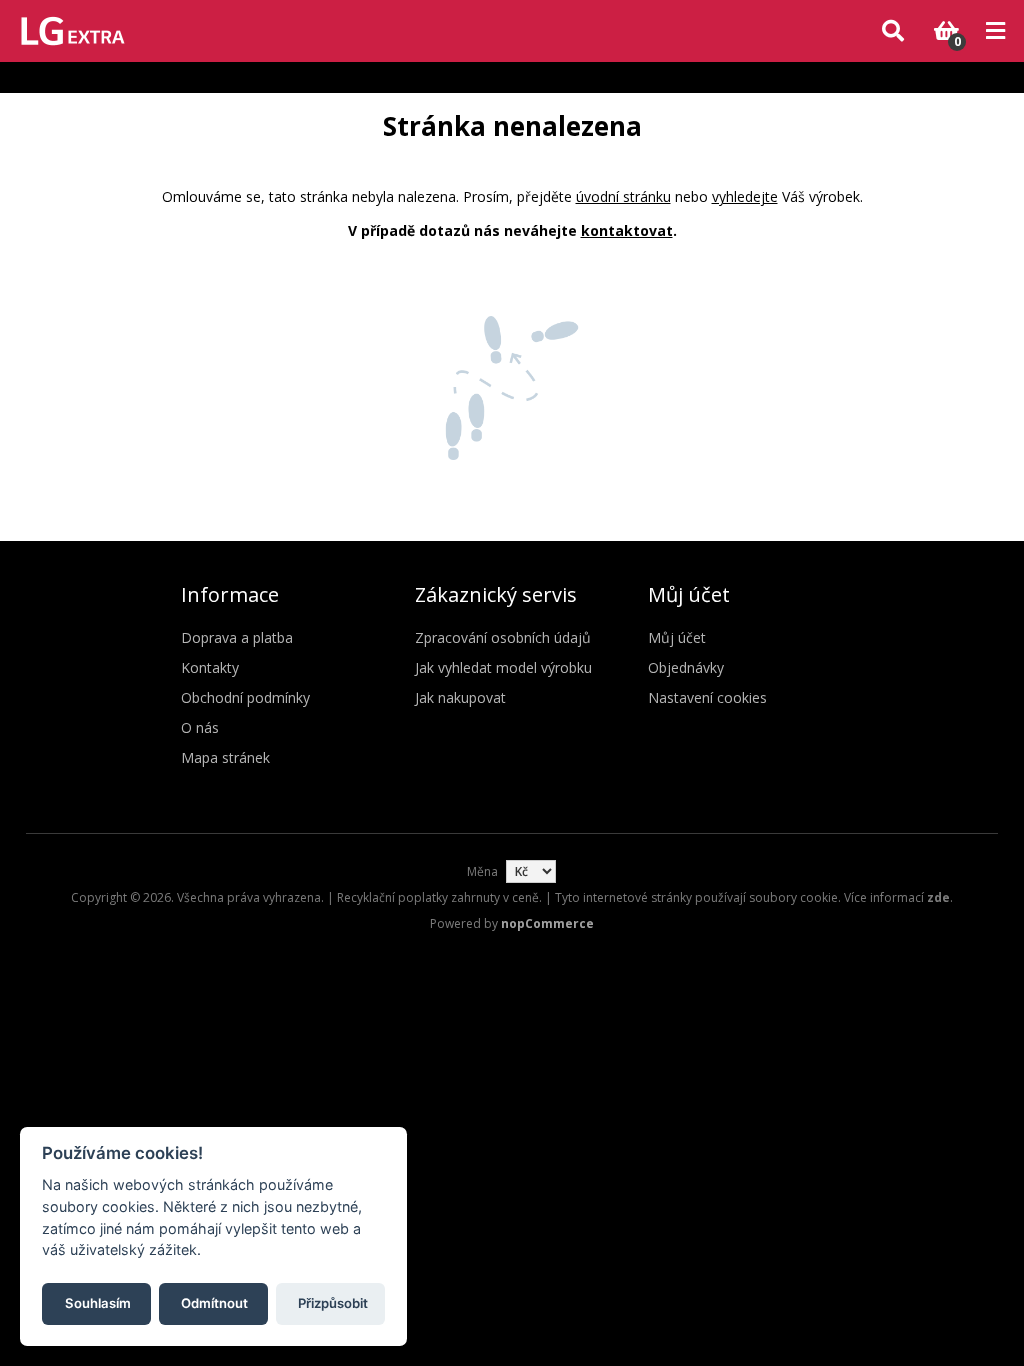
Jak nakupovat (460, 697)
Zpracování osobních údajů (503, 637)
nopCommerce (547, 923)
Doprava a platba (237, 637)
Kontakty (210, 667)
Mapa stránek (225, 757)
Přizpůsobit (333, 1303)
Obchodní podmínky (245, 697)
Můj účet (677, 637)
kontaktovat (627, 230)
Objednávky (686, 667)
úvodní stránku (623, 196)
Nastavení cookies (707, 697)
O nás (200, 727)
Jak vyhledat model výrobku (503, 667)
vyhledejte (745, 196)
